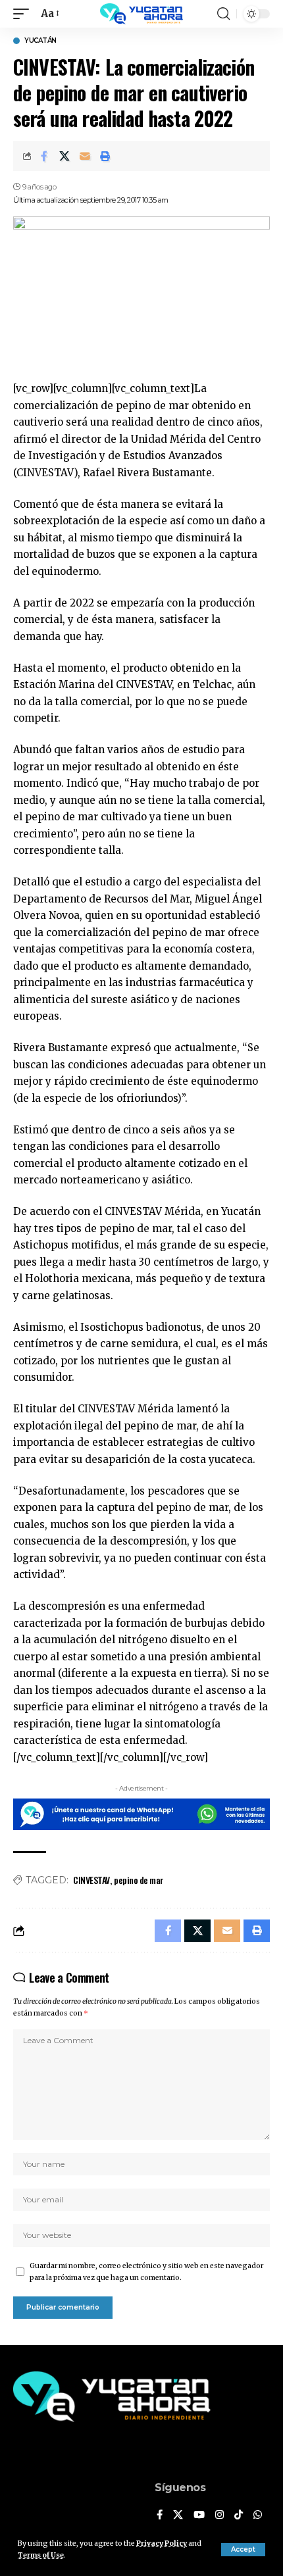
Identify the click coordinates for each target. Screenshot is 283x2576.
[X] (178, 2515)
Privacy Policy (162, 2543)
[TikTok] (239, 2515)
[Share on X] (64, 156)
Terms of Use (41, 2555)
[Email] (85, 156)
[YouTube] (199, 2515)
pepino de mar (139, 1880)
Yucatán (40, 41)
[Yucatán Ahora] (141, 14)
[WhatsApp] (258, 2515)
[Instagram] (219, 2515)
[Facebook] (160, 2515)
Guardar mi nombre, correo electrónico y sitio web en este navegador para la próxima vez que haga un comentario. (146, 2272)
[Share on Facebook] (44, 156)
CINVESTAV (91, 1880)
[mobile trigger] (24, 14)
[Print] (105, 156)
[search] (223, 14)
